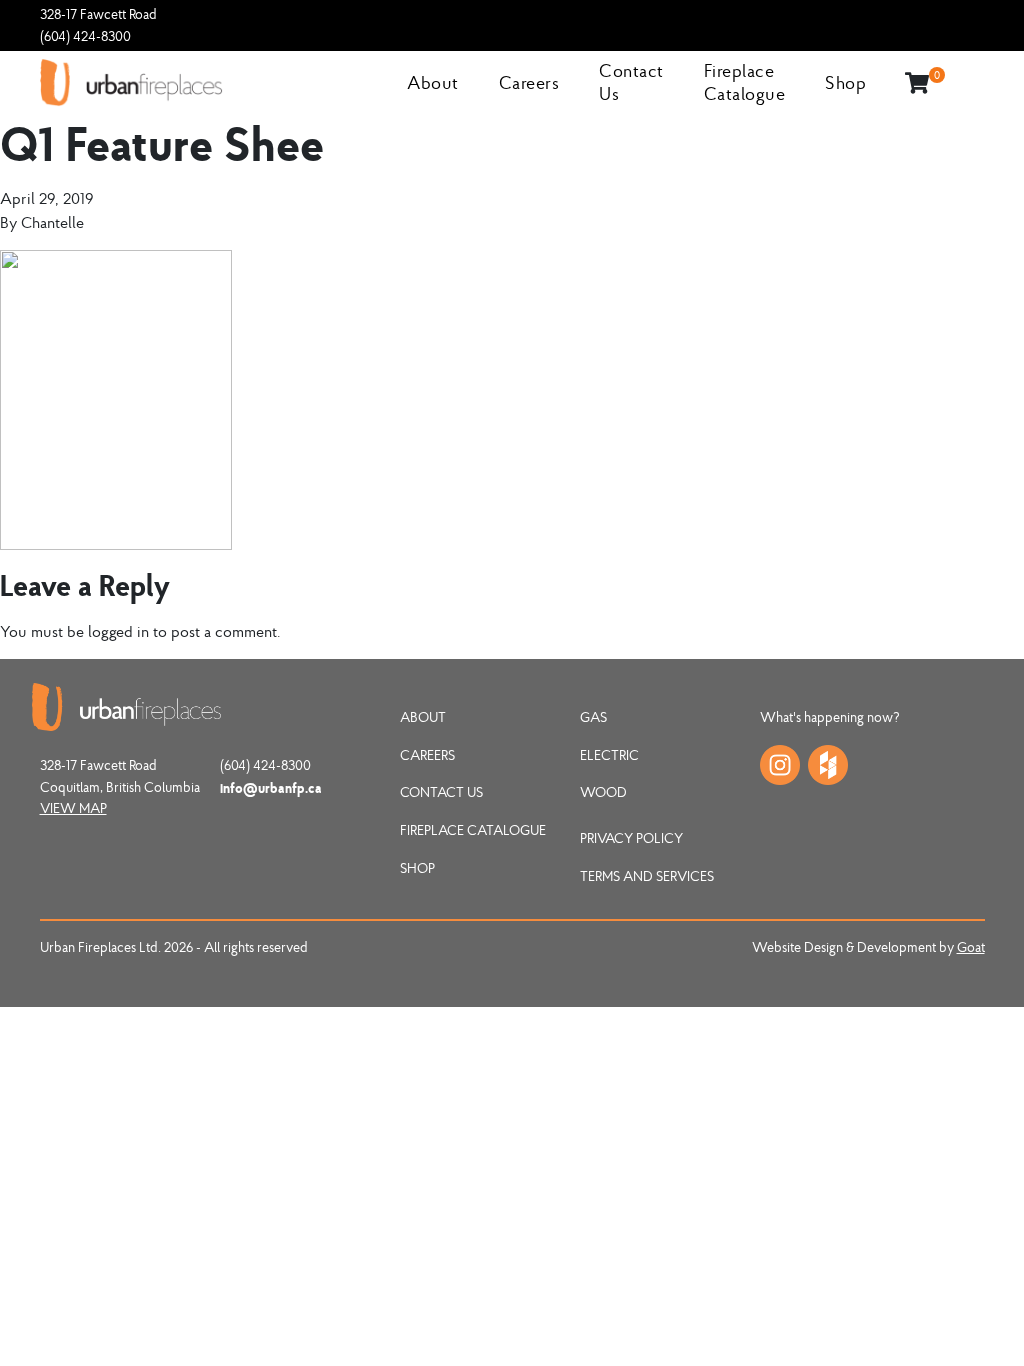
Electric (609, 755)
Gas (593, 717)
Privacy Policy (631, 838)
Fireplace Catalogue (745, 82)
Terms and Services (647, 876)
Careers (529, 82)
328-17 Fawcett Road (98, 14)
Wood (603, 792)
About (433, 82)
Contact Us (441, 792)
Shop (845, 82)
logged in (118, 631)
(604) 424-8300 (85, 36)
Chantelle (52, 222)
